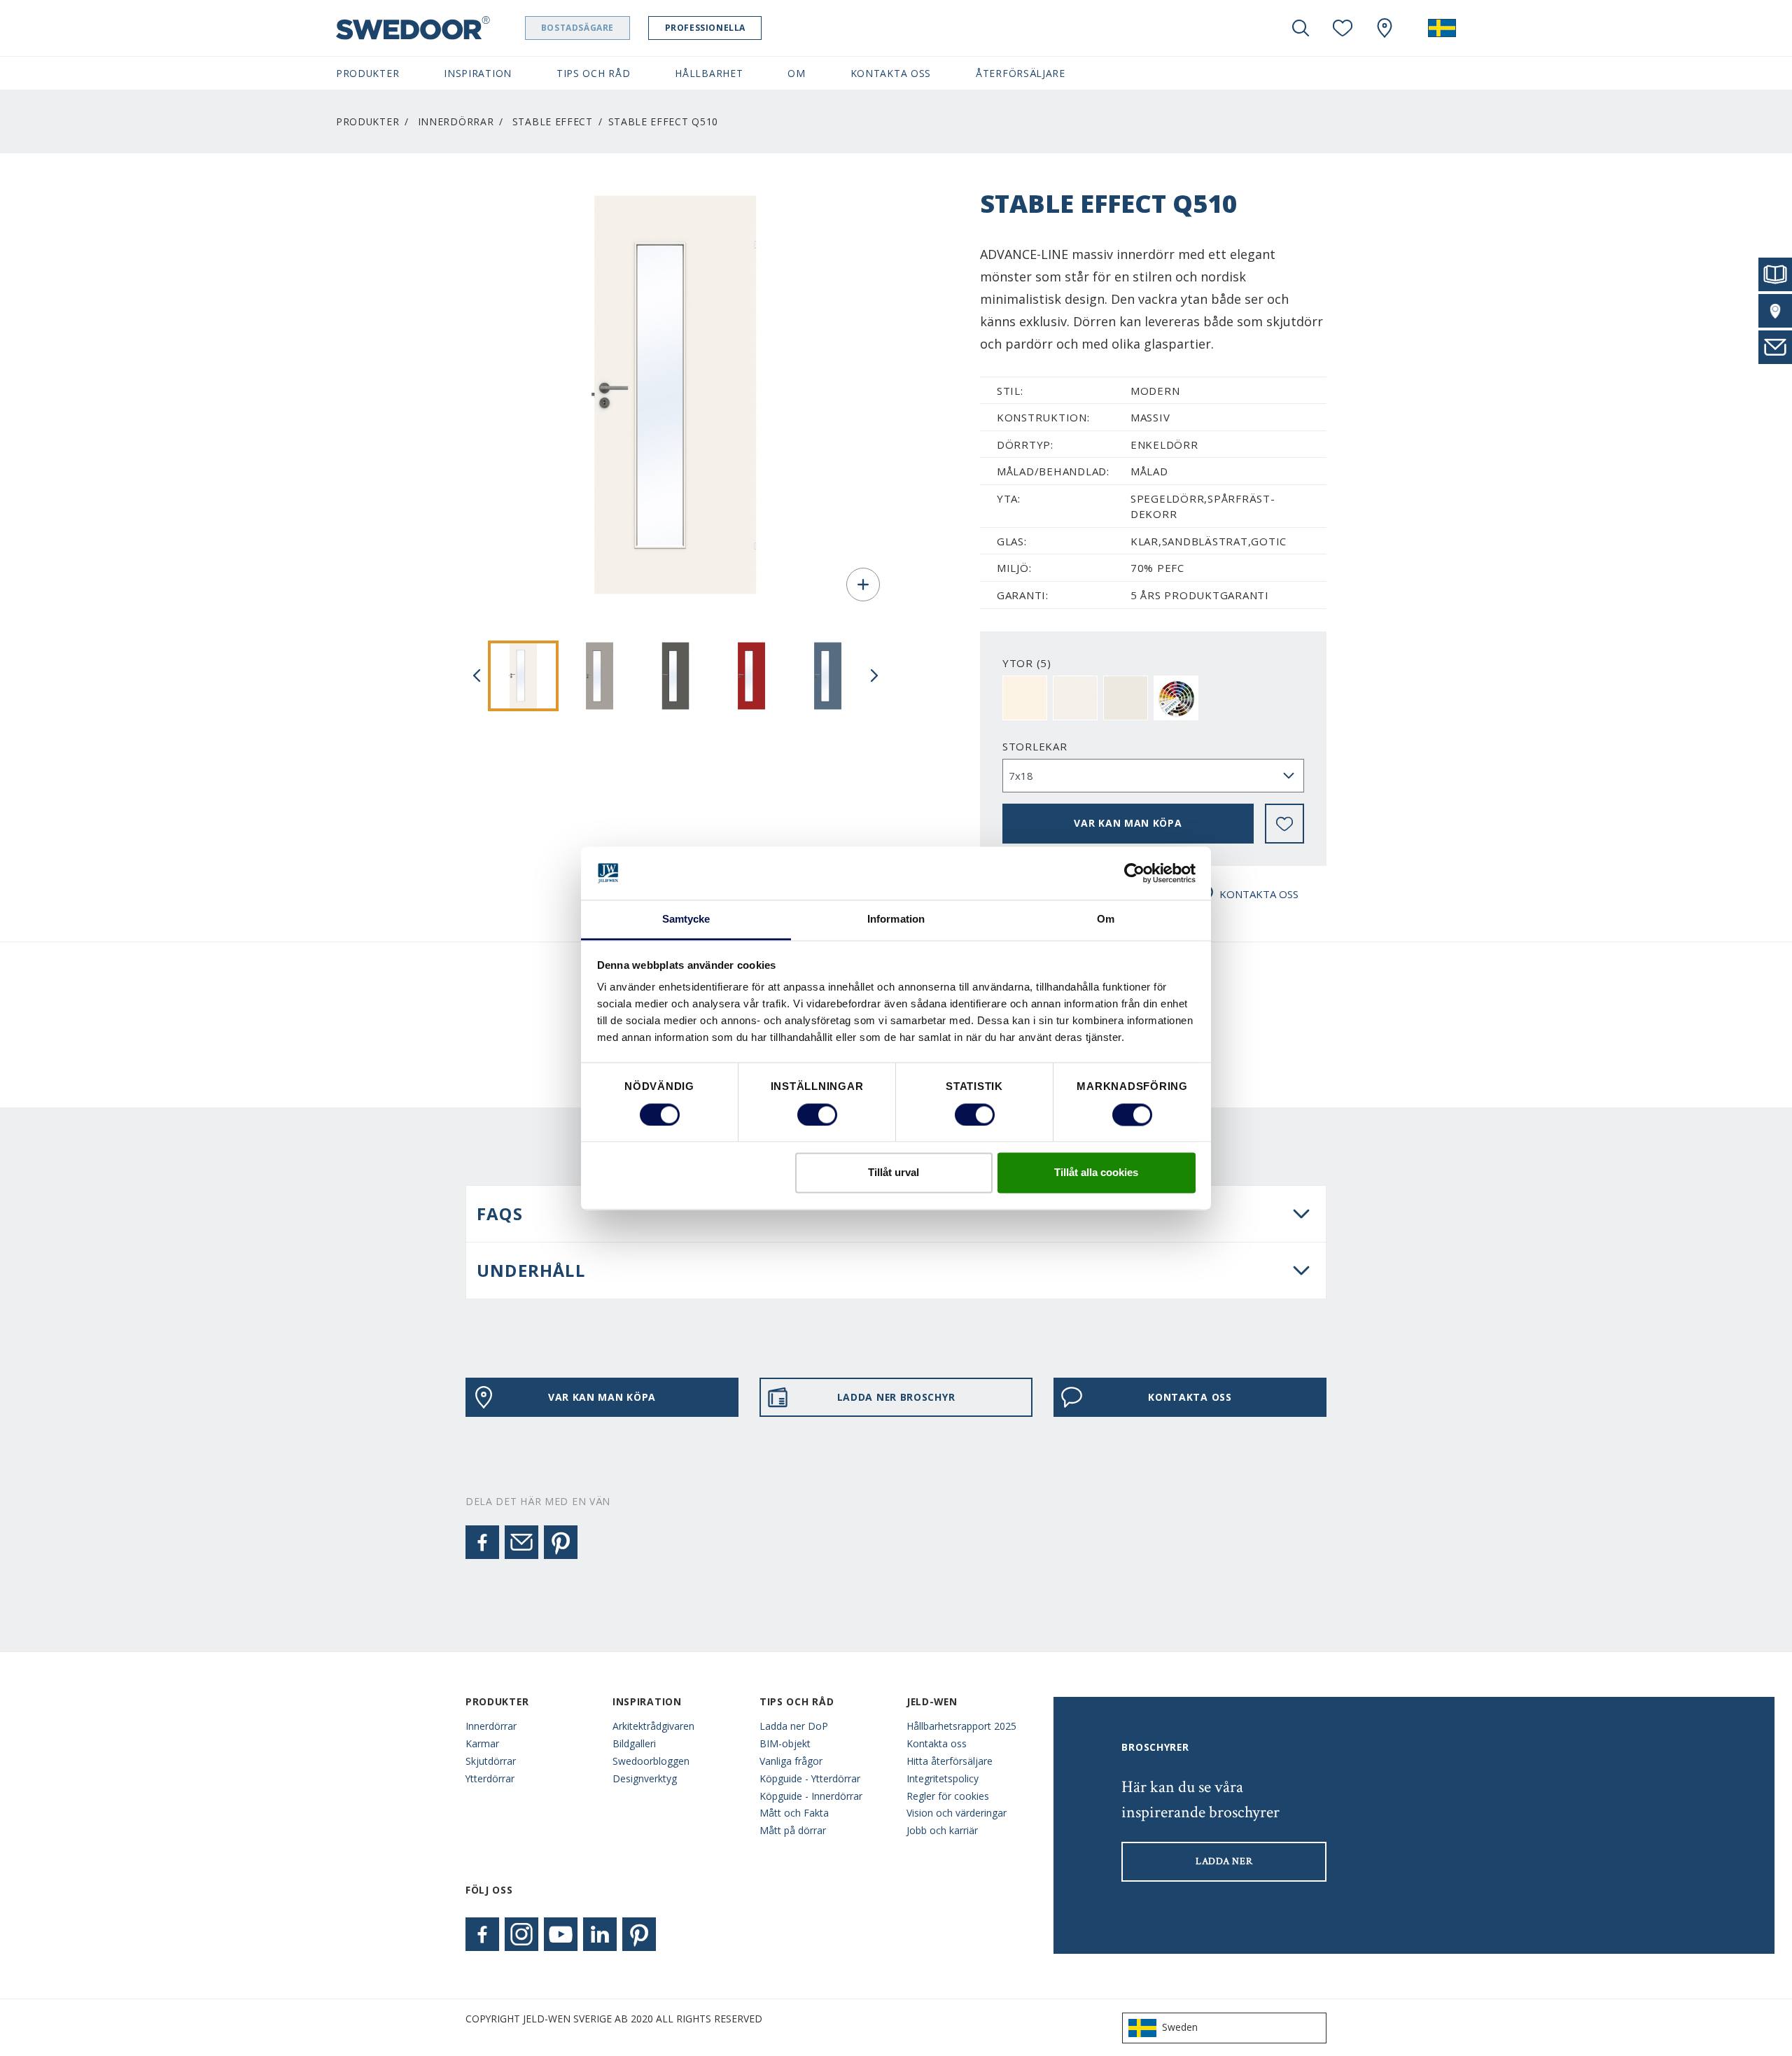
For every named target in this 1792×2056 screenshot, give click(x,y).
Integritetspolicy (943, 1778)
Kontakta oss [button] (891, 73)
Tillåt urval (894, 1173)
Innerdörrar (456, 121)
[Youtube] (561, 1934)
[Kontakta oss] (1775, 347)
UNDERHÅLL (531, 1270)
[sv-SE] (1442, 28)
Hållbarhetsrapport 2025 (961, 1726)
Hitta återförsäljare (950, 1761)
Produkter (367, 121)
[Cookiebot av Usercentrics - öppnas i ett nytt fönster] (1134, 873)
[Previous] (477, 676)
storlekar (1035, 746)
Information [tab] (896, 919)
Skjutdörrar (491, 1761)
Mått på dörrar (793, 1830)
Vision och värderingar (957, 1813)
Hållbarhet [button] (709, 73)
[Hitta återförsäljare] (1775, 311)
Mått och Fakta (794, 1813)
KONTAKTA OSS (1259, 894)
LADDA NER (1224, 1861)
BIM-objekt (785, 1743)
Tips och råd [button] (593, 73)
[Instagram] (521, 1934)
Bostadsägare (577, 28)
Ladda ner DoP (794, 1726)
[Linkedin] (600, 1934)
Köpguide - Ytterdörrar (810, 1778)
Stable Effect (553, 121)
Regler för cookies (948, 1796)
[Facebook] (482, 1542)
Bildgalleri (634, 1743)
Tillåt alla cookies (1096, 1173)
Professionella (705, 28)
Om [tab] (1106, 919)
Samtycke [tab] (686, 919)
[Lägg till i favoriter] (1284, 824)
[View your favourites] (1343, 28)
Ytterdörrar (490, 1778)
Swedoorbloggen (651, 1761)
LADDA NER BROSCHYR (896, 1397)
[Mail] (521, 1542)
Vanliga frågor (791, 1761)
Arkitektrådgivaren (653, 1726)
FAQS (500, 1214)
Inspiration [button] (478, 73)
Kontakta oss (937, 1743)
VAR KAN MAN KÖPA (1128, 823)
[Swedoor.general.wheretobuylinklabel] (1385, 28)
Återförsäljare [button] (1021, 73)
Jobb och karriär (942, 1830)
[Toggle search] (1301, 28)
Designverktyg (645, 1778)
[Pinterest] (561, 1542)
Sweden (1180, 2027)
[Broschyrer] (1775, 274)
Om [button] (796, 73)
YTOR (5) (1027, 663)
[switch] (817, 1114)
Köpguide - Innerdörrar (811, 1796)
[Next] (874, 676)
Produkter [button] (367, 73)
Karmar (482, 1743)
